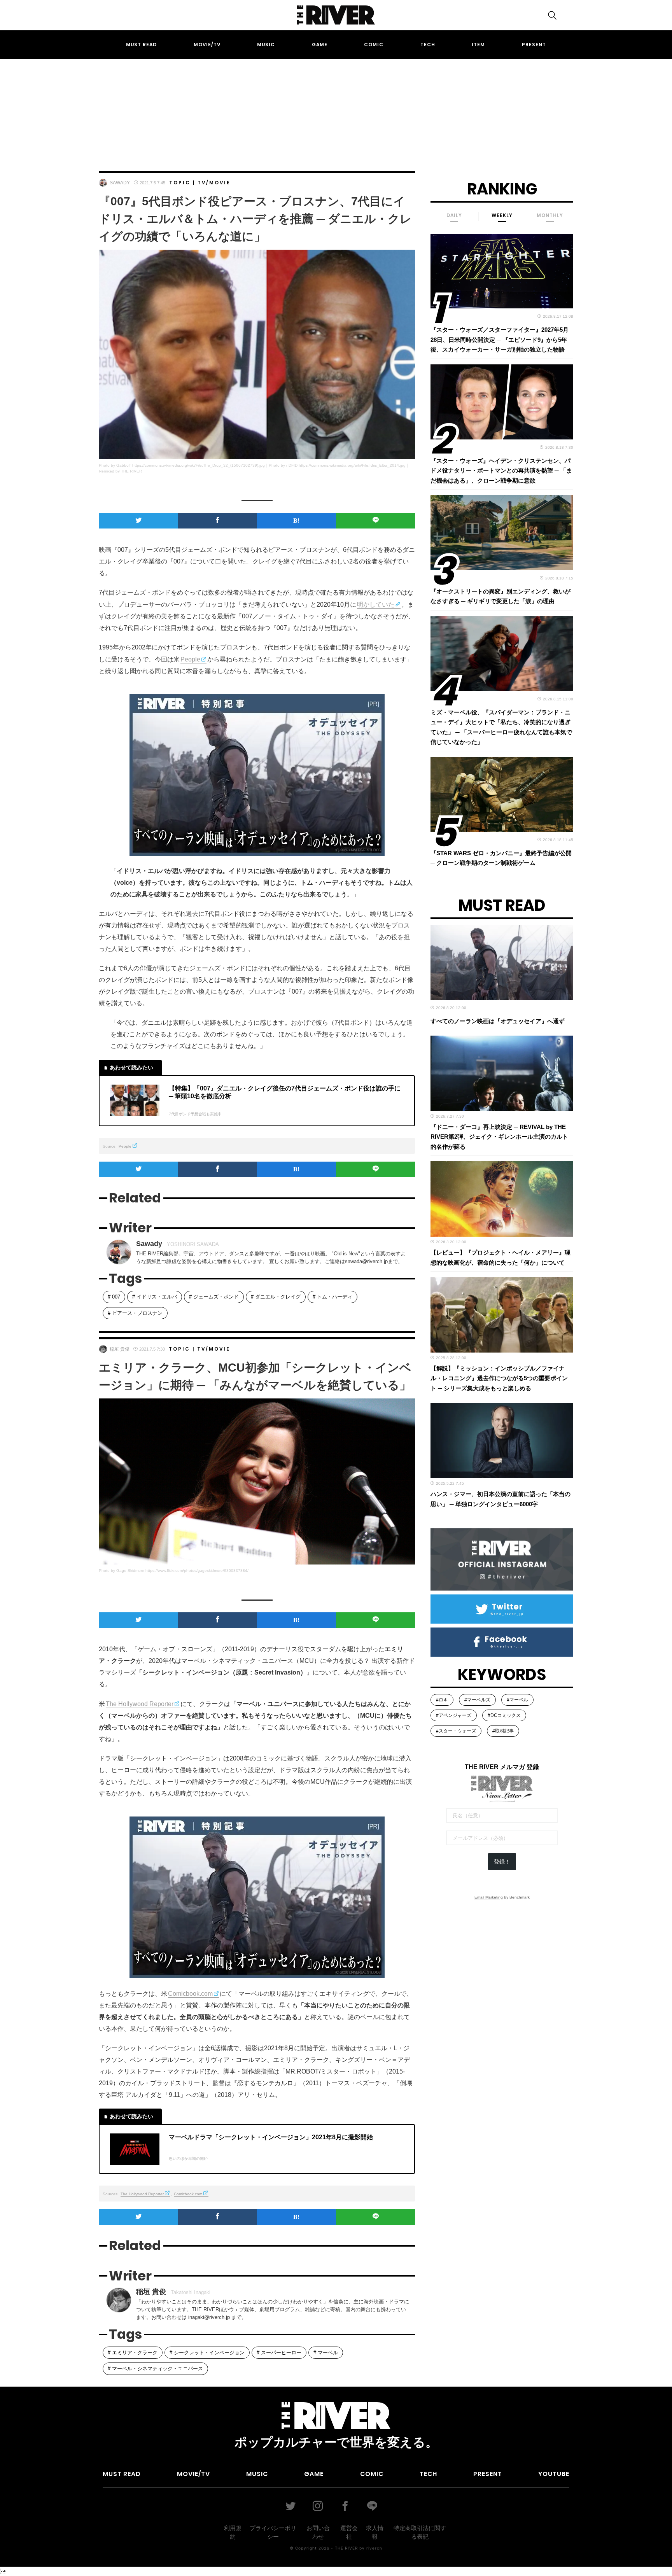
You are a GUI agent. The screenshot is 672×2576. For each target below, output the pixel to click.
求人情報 (375, 2532)
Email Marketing (489, 1897)
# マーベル (326, 2353)
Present (534, 45)
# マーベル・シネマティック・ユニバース (155, 2369)
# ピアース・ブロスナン (135, 1313)
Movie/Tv (207, 45)
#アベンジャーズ (454, 1715)
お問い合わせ (318, 2532)
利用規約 (233, 2532)
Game (320, 45)
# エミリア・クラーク (133, 2353)
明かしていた (376, 605)
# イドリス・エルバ (155, 1297)
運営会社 (349, 2532)
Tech (428, 45)
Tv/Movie (214, 183)
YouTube (554, 2474)
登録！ (502, 1862)
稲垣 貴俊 (120, 1349)
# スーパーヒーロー (279, 2353)
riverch (374, 2548)
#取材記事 (503, 1731)
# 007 (114, 1297)
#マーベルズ (477, 1700)
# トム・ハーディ (332, 1297)
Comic (374, 45)
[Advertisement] (336, 108)
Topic (180, 183)
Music (266, 45)
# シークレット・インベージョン (207, 2353)
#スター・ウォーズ (456, 1731)
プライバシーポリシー (273, 2532)
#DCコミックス (504, 1715)
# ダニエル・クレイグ (276, 1297)
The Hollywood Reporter (140, 1704)
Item (478, 45)
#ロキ (442, 1700)
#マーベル (517, 1700)
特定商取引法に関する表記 (420, 2532)
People (190, 659)
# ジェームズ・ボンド (214, 1297)
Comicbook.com (190, 1994)
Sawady (120, 183)
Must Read (141, 45)
